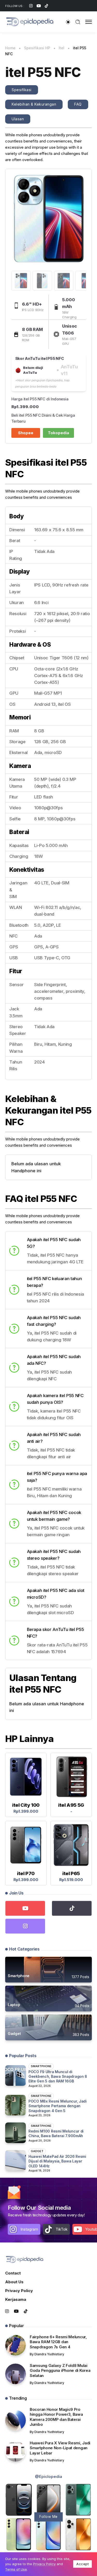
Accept (83, 2564)
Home (10, 48)
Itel (62, 48)
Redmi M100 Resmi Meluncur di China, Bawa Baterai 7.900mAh (56, 2133)
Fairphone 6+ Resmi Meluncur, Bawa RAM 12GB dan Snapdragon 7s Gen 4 (58, 2342)
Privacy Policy (19, 2291)
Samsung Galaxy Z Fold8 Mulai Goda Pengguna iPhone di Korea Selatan (60, 2371)
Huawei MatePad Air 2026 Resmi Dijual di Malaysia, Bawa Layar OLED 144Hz (57, 2161)
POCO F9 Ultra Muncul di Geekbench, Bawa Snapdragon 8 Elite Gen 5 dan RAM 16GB (58, 2076)
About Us (14, 2282)
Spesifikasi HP (37, 48)
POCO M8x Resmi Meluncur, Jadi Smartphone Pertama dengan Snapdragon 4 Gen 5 (58, 2106)
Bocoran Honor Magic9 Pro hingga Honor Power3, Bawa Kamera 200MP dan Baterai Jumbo (56, 2417)
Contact (13, 2273)
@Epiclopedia (48, 2476)
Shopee (26, 433)
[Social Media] (31, 6)
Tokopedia (58, 433)
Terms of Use (16, 2569)
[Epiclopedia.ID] (30, 22)
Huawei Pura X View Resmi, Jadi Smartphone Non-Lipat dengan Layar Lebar (60, 2448)
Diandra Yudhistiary (49, 2354)
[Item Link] (48, 1970)
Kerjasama (16, 2299)
